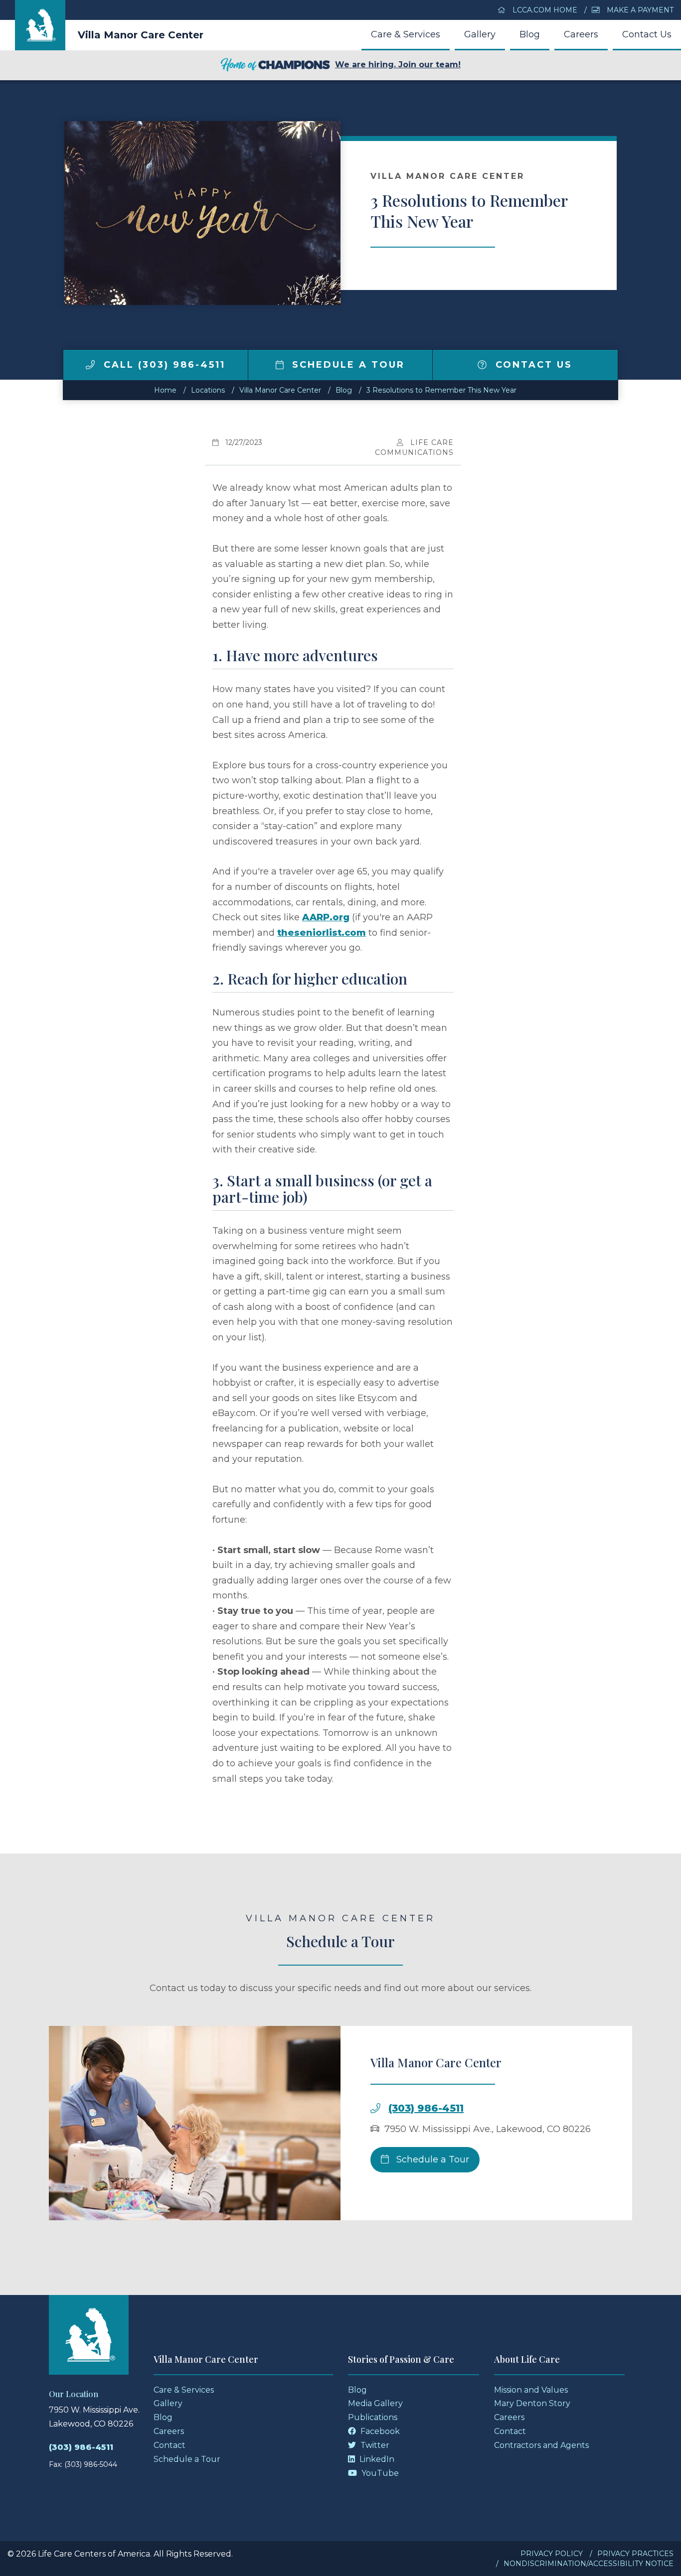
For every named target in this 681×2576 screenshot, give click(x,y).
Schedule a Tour (346, 365)
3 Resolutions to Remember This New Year (441, 390)
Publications (373, 2417)
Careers (581, 34)
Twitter (374, 2445)
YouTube (379, 2473)
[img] (90, 365)
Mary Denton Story (532, 2403)
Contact (170, 2445)
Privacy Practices (635, 2554)
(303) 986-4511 (426, 2108)
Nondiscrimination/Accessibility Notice (589, 2564)
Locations (208, 390)
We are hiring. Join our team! (398, 65)
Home (165, 390)
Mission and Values (531, 2390)
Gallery (480, 34)
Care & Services (406, 34)
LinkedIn (376, 2459)
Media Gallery (375, 2403)
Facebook (379, 2431)
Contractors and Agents (541, 2445)
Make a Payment (639, 10)
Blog (530, 34)
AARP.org (326, 917)
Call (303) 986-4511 (163, 365)
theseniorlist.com (322, 933)
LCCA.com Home (544, 10)
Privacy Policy (552, 2554)
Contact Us (647, 34)
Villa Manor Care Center (141, 35)
